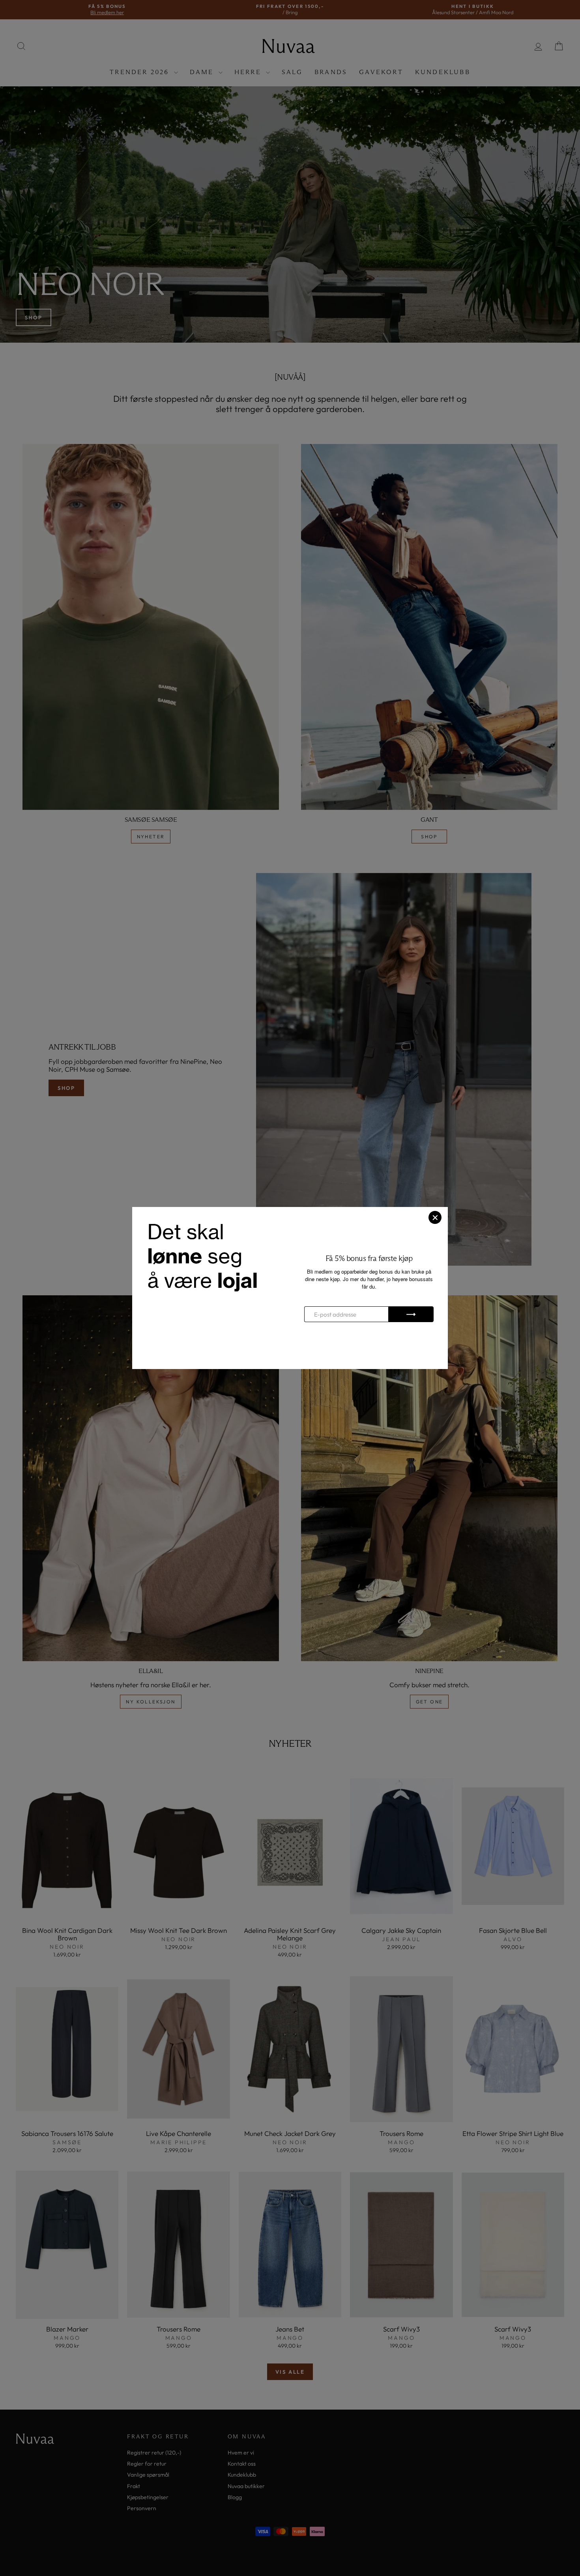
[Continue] (411, 1314)
